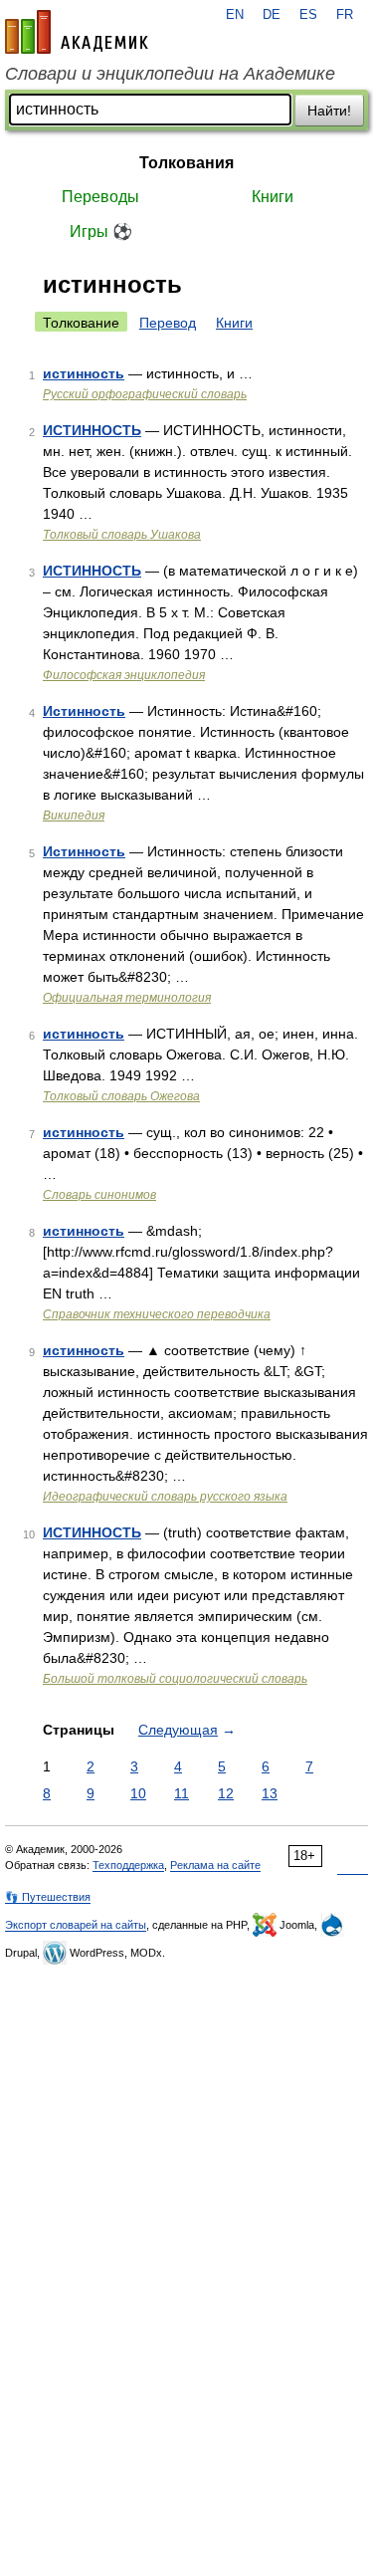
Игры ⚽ (101, 232)
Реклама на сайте (215, 1865)
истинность (84, 373)
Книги (273, 197)
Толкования (186, 163)
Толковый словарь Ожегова (121, 1096)
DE (272, 15)
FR (345, 15)
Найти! (329, 111)
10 (138, 1793)
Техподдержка (128, 1865)
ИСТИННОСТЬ (92, 430)
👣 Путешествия (48, 1897)
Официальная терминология (127, 998)
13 (270, 1793)
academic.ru (77, 32)
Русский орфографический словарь (145, 394)
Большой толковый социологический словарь (175, 1679)
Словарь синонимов (99, 1195)
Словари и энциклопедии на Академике (170, 74)
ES (308, 15)
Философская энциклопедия (124, 675)
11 (182, 1793)
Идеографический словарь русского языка (165, 1497)
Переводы (100, 197)
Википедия (74, 816)
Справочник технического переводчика (157, 1314)
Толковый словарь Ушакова (122, 535)
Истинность (84, 711)
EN (235, 15)
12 (226, 1793)
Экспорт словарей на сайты (76, 1925)
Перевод (168, 323)
